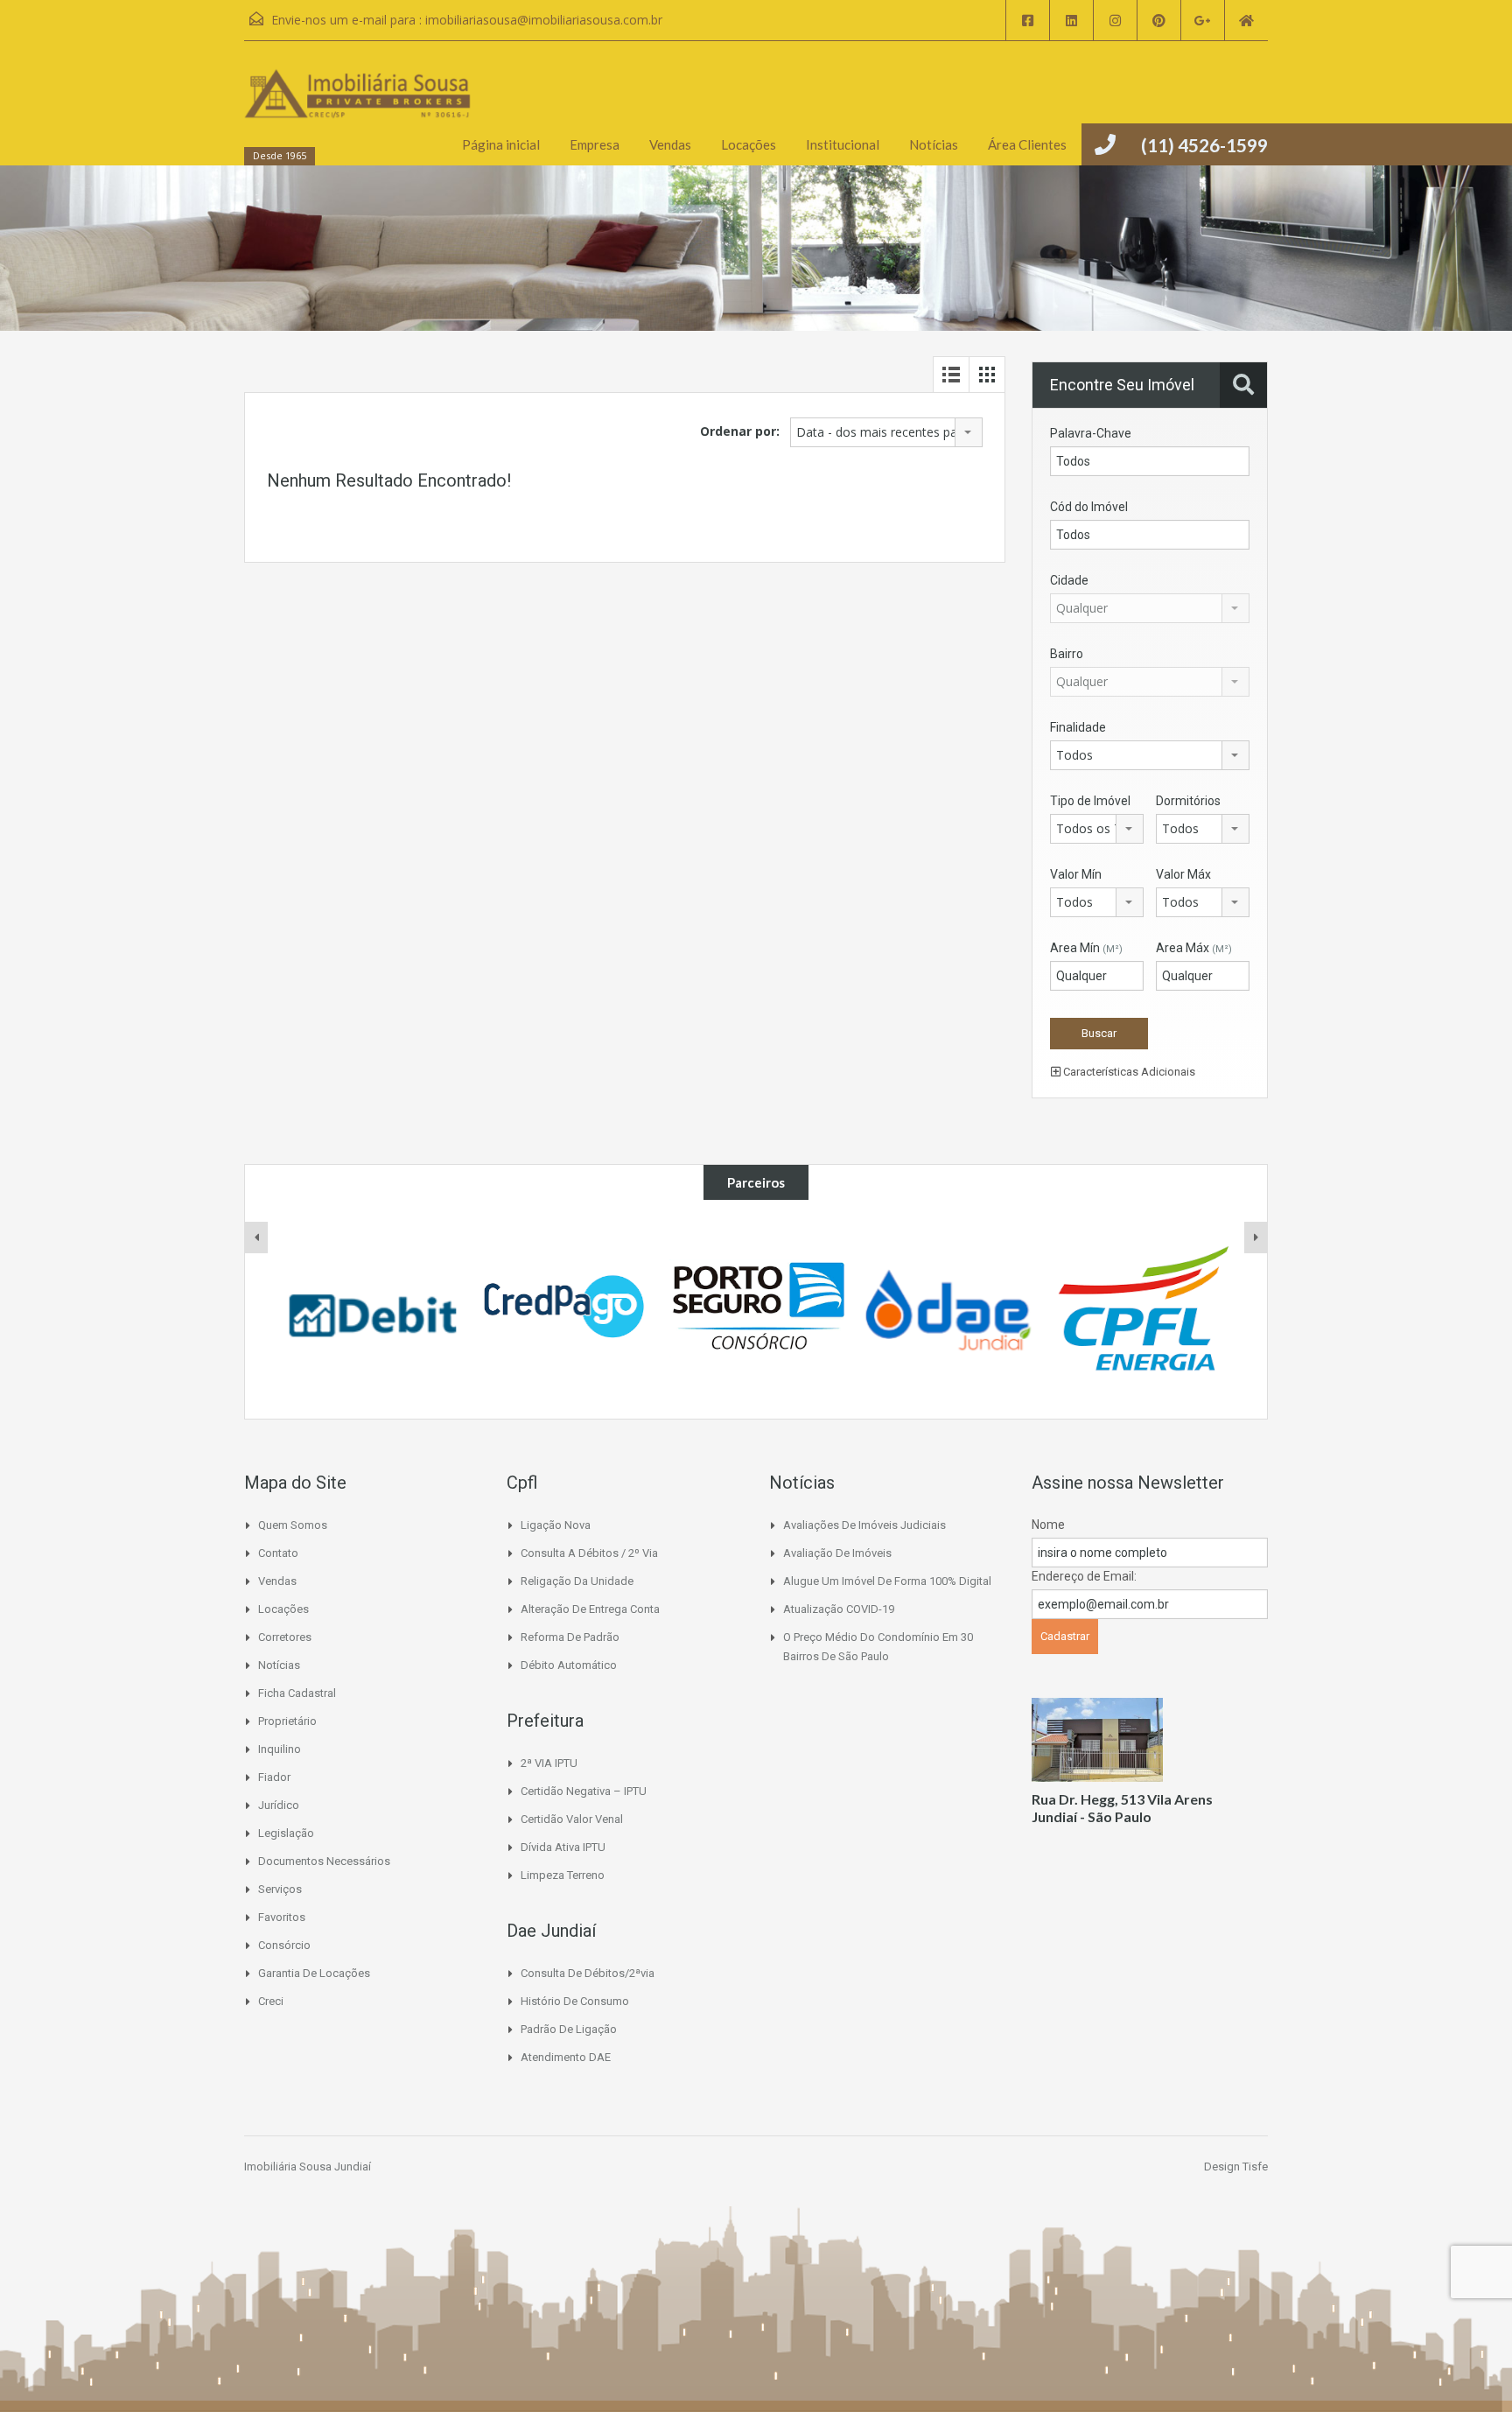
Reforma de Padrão (570, 1637)
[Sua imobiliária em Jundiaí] (358, 112)
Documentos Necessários (324, 1861)
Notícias (934, 144)
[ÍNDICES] (373, 1309)
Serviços (280, 1889)
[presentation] (256, 1238)
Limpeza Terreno (563, 1875)
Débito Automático (569, 1665)
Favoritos (282, 1917)
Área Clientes (1027, 144)
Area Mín (1086, 948)
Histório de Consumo (575, 2001)
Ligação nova (556, 1525)
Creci (271, 2001)
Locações (749, 144)
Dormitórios (1188, 801)
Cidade (1069, 580)
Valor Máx (1183, 874)
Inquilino (280, 1749)
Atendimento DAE (566, 2057)
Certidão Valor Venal (572, 1819)
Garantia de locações (314, 1973)
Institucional (843, 144)
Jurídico (279, 1805)
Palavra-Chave (1091, 433)
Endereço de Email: (1084, 1576)
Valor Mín (1076, 874)
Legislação (286, 1833)
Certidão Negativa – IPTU (584, 1791)
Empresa (595, 144)
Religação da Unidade (577, 1581)
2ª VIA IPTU (549, 1763)
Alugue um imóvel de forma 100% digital (887, 1581)
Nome (1048, 1525)
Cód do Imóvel (1089, 507)
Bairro (1067, 654)
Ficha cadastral (297, 1693)
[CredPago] (565, 1309)
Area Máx (1194, 948)
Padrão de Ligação (569, 2029)
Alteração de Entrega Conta (590, 1609)
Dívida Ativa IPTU (563, 1847)
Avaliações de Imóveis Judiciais (864, 1525)
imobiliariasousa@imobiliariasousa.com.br (544, 20)
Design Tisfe (1236, 2167)
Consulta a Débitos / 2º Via (589, 1553)
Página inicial (501, 144)
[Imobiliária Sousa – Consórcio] (757, 1309)
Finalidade (1078, 727)
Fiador (274, 1777)
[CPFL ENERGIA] (1141, 1309)
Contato (278, 1553)
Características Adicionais (1128, 1072)
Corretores (285, 1637)
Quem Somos (293, 1525)
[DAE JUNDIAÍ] (949, 1309)
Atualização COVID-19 (839, 1609)
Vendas (670, 144)
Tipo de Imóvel (1090, 801)
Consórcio (284, 1945)
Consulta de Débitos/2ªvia (588, 1973)
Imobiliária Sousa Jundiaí (308, 2167)
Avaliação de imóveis (837, 1553)
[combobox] (886, 432)
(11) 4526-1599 (1204, 145)
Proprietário (287, 1721)
